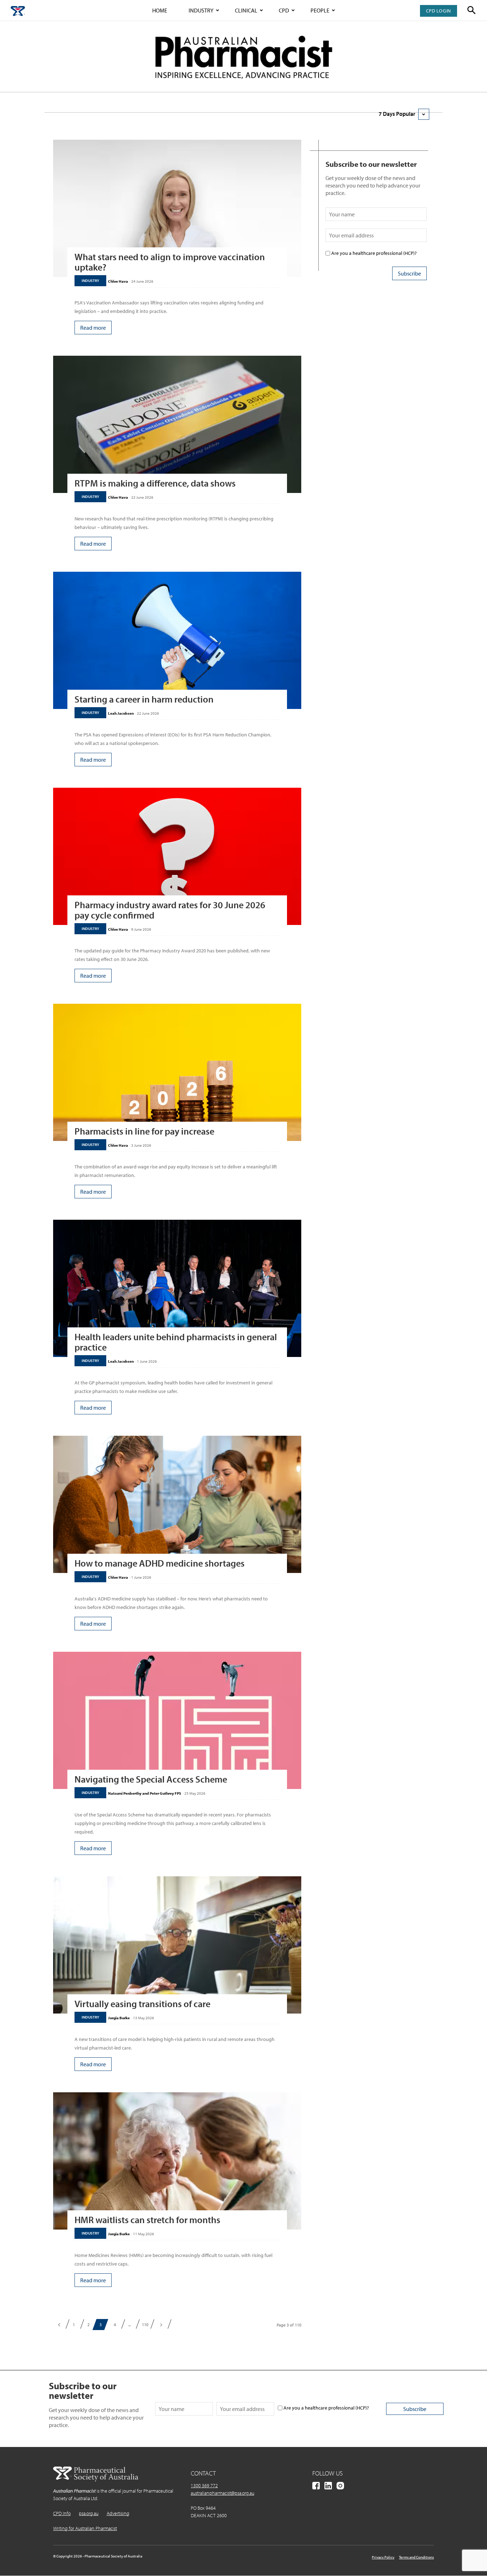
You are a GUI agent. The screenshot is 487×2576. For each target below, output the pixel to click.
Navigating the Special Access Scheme (151, 1779)
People (320, 10)
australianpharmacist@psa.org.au (222, 2493)
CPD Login (439, 11)
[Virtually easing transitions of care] (177, 1945)
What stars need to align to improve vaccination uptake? (170, 262)
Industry (201, 10)
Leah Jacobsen (121, 713)
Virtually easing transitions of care (142, 2004)
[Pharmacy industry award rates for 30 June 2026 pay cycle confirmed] (177, 856)
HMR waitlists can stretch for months (147, 2220)
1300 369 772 (204, 2485)
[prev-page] (59, 2325)
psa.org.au (89, 2513)
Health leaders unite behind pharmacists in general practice (176, 1342)
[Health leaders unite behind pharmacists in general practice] (177, 1288)
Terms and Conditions (416, 2557)
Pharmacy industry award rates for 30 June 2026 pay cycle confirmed (170, 910)
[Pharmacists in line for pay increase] (177, 1072)
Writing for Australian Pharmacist (85, 2528)
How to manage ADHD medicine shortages (160, 1563)
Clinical (246, 10)
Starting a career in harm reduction (144, 699)
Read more (93, 328)
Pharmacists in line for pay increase (144, 1131)
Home (160, 10)
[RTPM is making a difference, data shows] (177, 424)
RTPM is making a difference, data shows (155, 483)
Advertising (118, 2513)
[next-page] (161, 2325)
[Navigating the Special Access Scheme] (177, 1720)
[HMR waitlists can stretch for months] (177, 2161)
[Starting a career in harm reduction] (177, 640)
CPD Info (62, 2513)
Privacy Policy (383, 2557)
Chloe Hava (118, 281)
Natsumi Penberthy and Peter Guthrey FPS (145, 1793)
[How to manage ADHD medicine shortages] (177, 1504)
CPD (284, 10)
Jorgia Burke (119, 2018)
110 (145, 2325)
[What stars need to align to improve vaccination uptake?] (177, 208)
